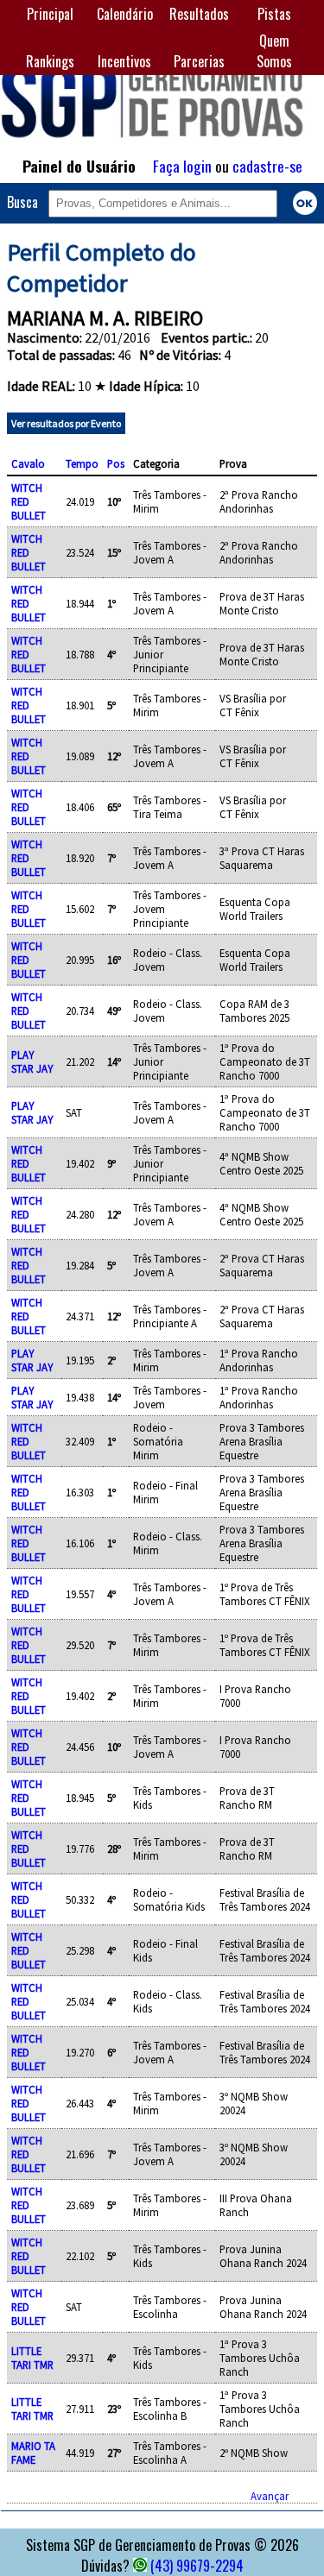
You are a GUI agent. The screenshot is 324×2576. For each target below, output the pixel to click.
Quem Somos (274, 51)
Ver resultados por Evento (66, 423)
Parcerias (199, 61)
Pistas (274, 14)
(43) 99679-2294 (197, 2566)
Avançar (270, 2496)
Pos (116, 463)
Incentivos (124, 61)
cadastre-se (267, 166)
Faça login (182, 166)
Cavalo (28, 463)
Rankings (50, 61)
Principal (50, 14)
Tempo (82, 463)
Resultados (199, 14)
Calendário (125, 14)
